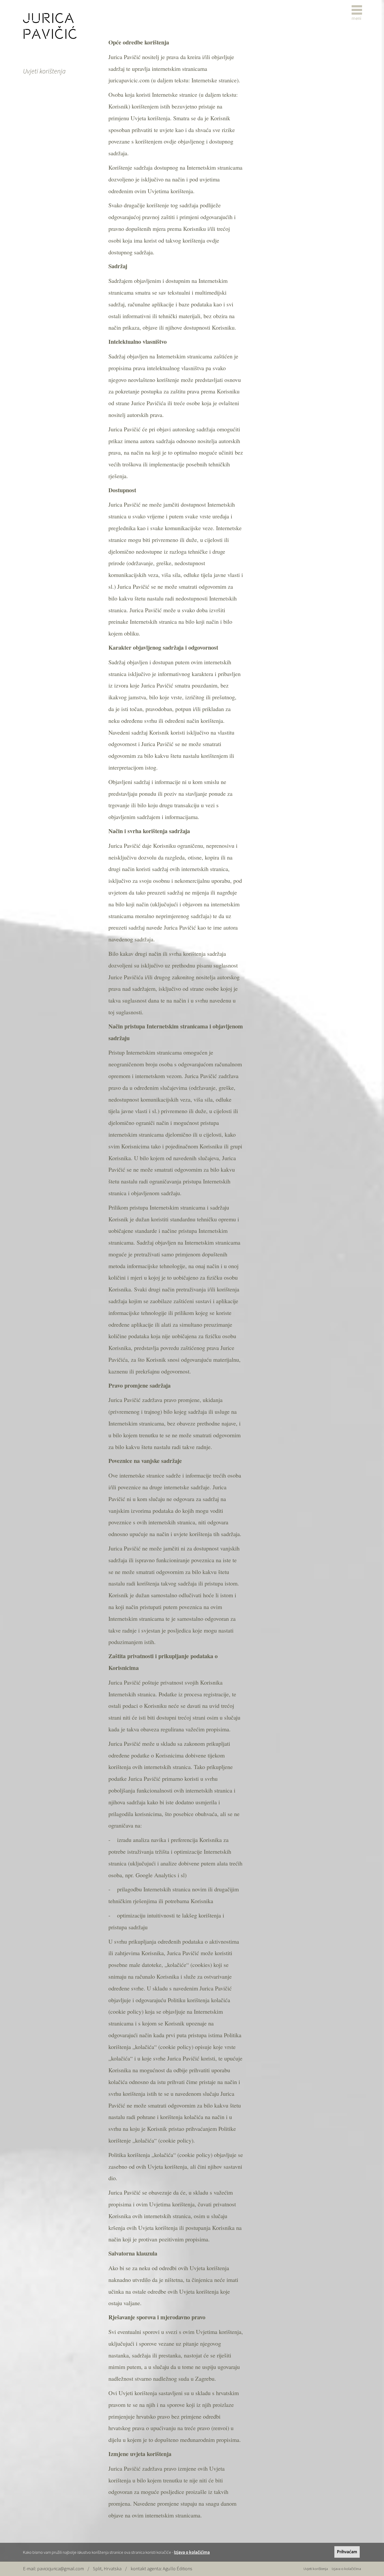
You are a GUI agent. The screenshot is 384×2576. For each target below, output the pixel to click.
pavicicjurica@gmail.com (60, 2569)
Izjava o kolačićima (192, 2552)
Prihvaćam (347, 2552)
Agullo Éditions (178, 2569)
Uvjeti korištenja (316, 2569)
